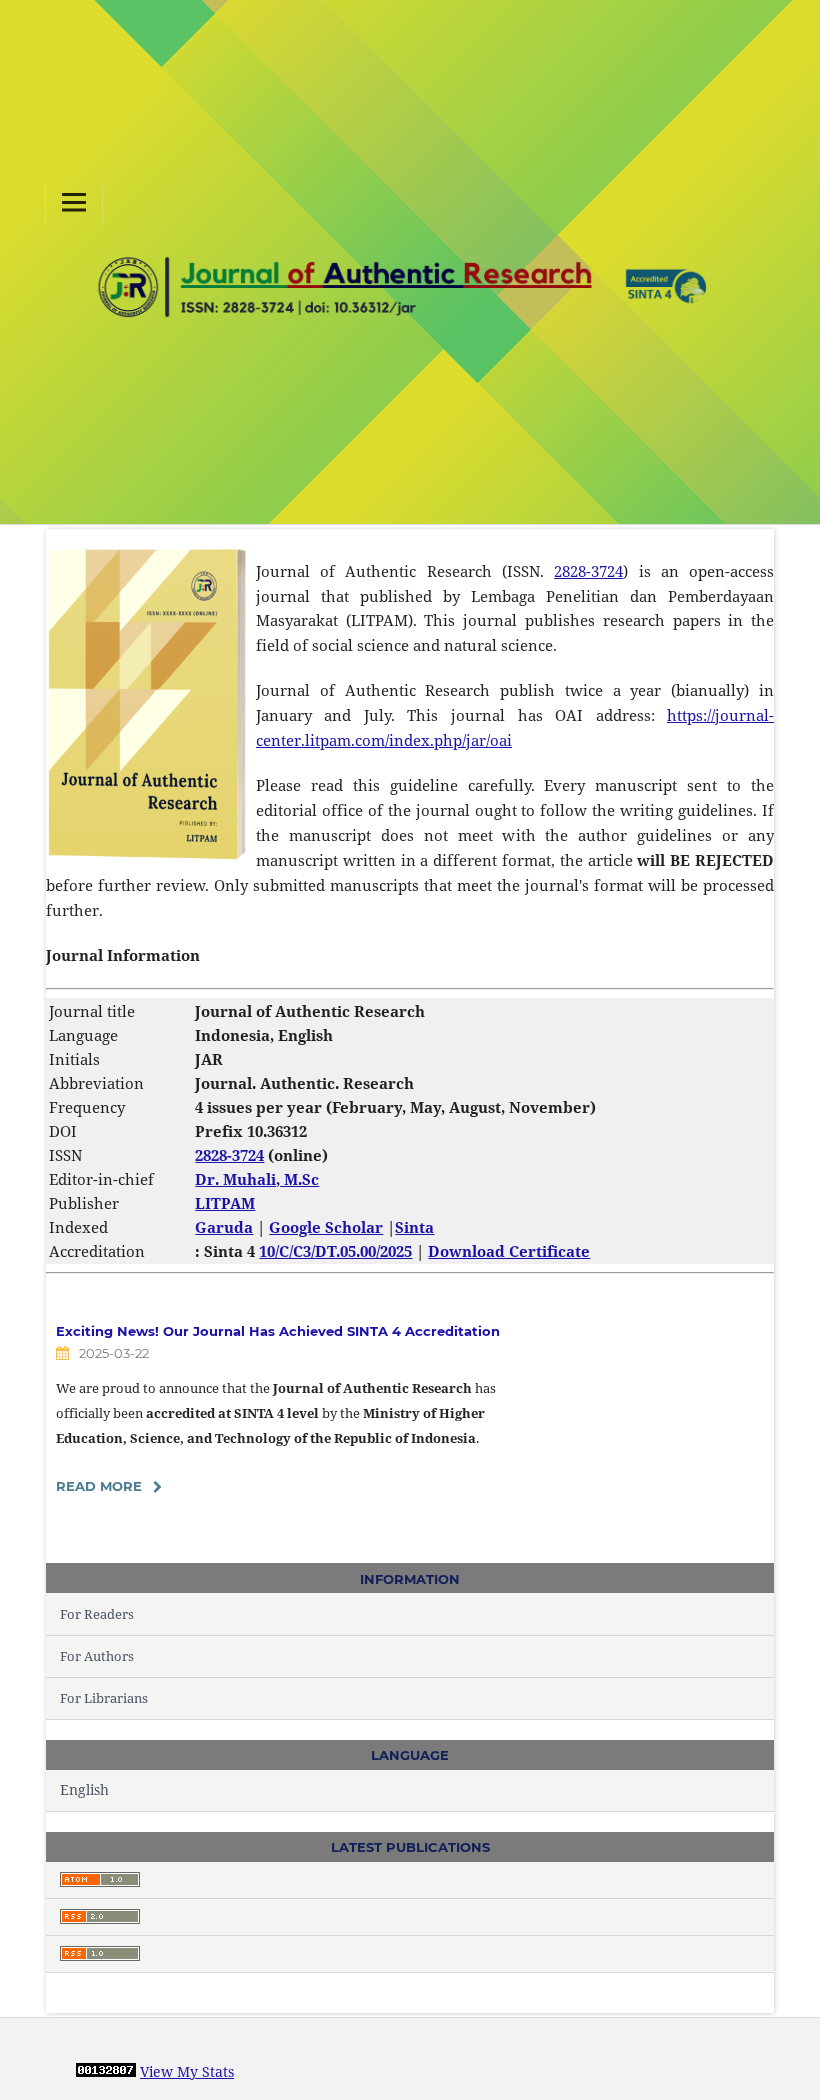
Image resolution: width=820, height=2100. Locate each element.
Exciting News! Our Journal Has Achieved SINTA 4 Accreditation (278, 1331)
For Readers (97, 1614)
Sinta (414, 1227)
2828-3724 (588, 571)
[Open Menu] (74, 202)
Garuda (224, 1227)
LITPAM (225, 1203)
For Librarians (104, 1698)
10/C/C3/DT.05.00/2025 (335, 1251)
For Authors (97, 1656)
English (84, 1789)
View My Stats (187, 2071)
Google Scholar (326, 1227)
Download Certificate (509, 1251)
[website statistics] (106, 2071)
